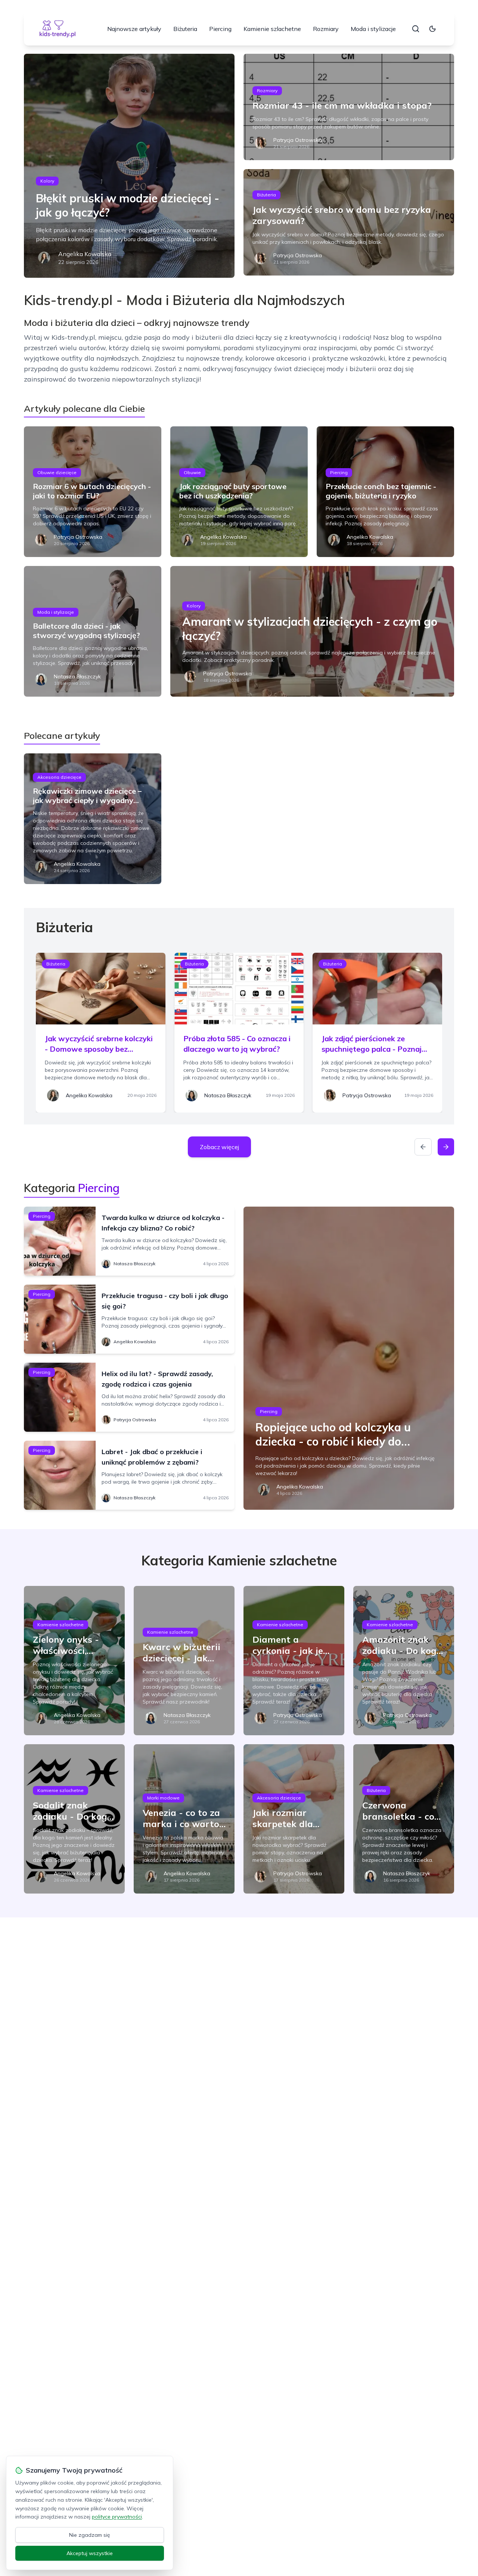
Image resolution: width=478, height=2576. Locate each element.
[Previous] (423, 1147)
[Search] (416, 29)
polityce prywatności (117, 2517)
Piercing (220, 29)
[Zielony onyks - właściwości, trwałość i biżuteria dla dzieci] (74, 1661)
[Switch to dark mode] (432, 29)
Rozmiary (326, 29)
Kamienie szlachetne (272, 29)
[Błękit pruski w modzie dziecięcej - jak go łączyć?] (129, 166)
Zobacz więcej (219, 1147)
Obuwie (192, 472)
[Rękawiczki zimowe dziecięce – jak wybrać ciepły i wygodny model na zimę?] (93, 819)
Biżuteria (185, 29)
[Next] (446, 1147)
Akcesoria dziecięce (59, 777)
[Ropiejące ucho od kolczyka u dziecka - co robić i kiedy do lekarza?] (349, 1358)
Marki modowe (163, 1798)
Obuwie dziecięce (57, 472)
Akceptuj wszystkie (90, 2553)
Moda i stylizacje (373, 29)
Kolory (47, 181)
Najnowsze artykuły (134, 29)
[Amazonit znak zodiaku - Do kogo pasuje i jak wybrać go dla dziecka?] (404, 1661)
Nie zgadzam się (90, 2535)
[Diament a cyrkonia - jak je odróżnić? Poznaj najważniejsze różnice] (294, 1661)
